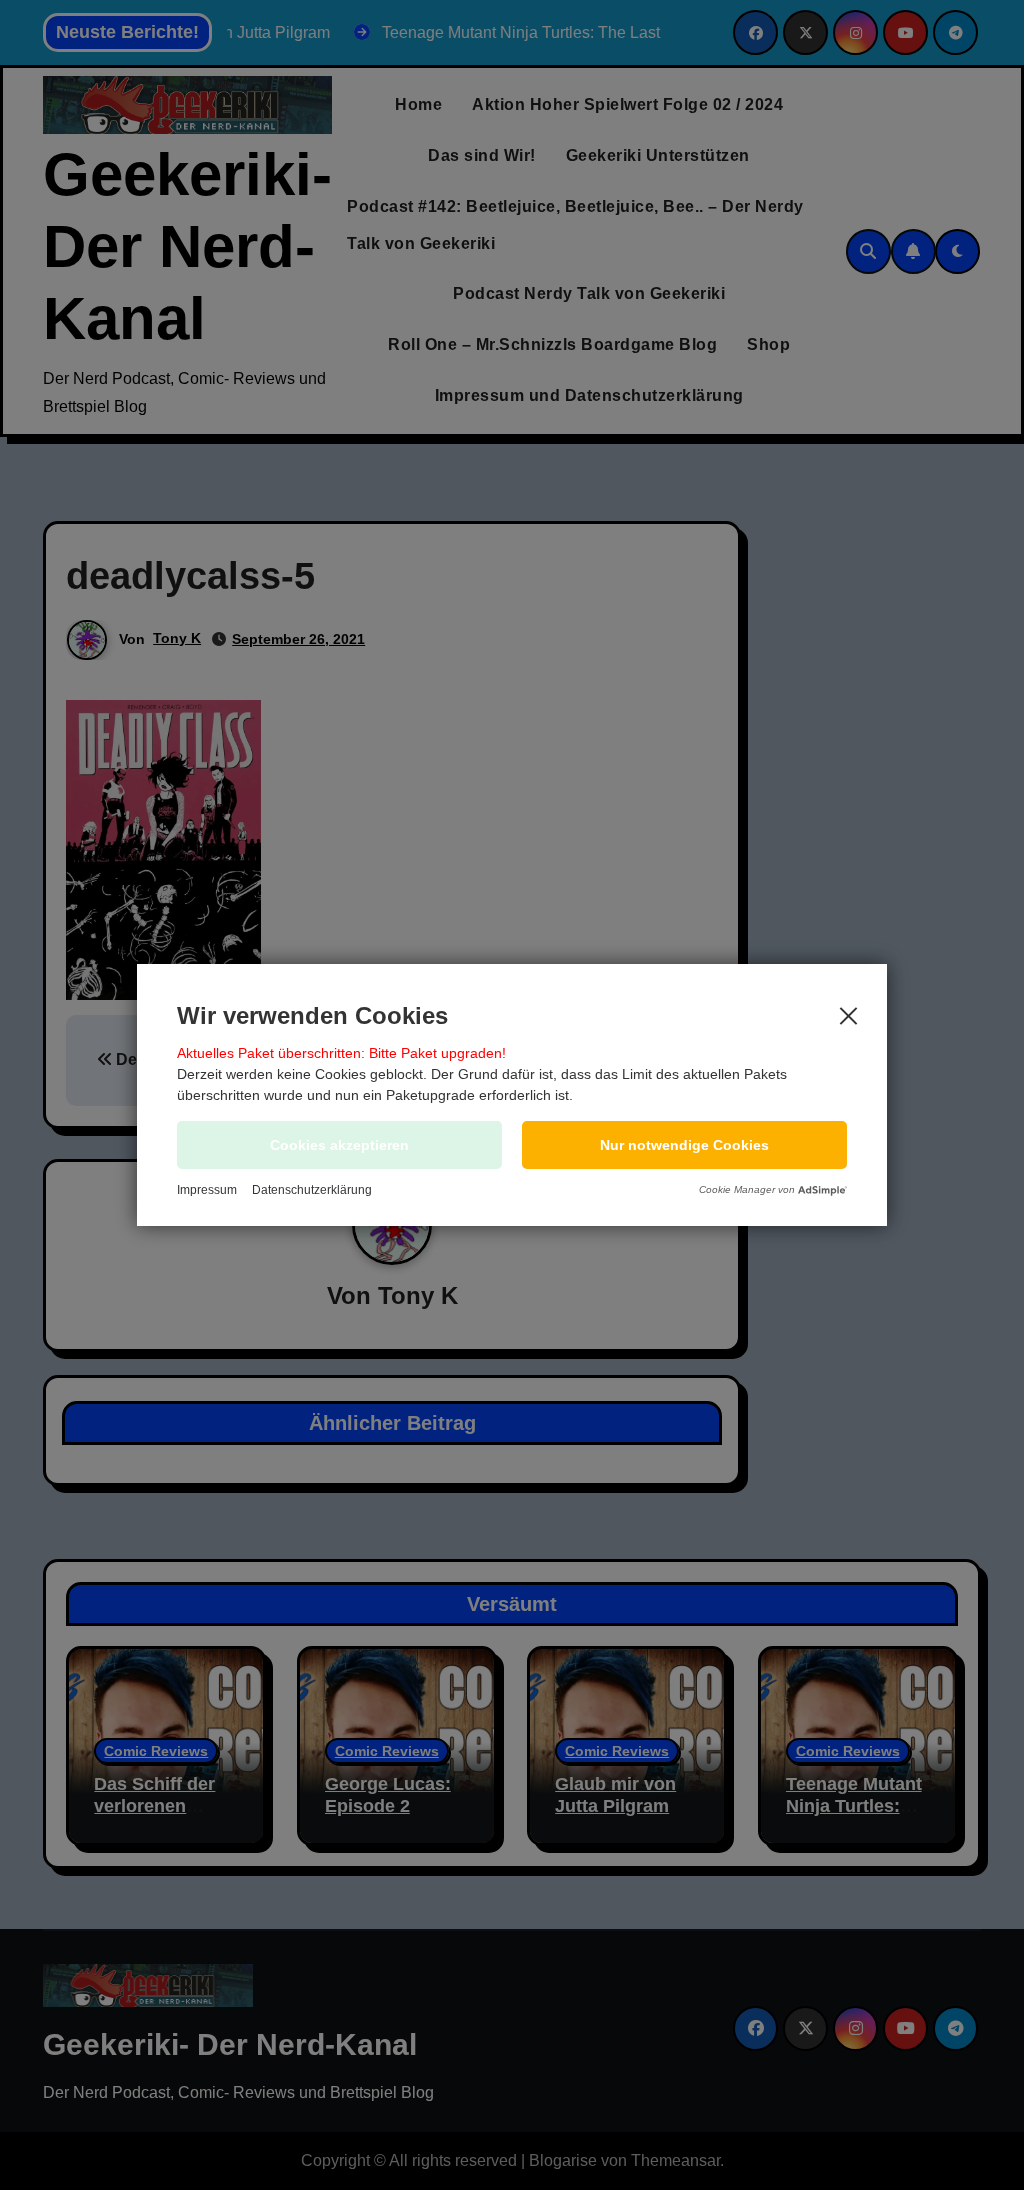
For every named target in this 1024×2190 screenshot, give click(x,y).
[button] (684, 1145)
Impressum (207, 1190)
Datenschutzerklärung (312, 1190)
